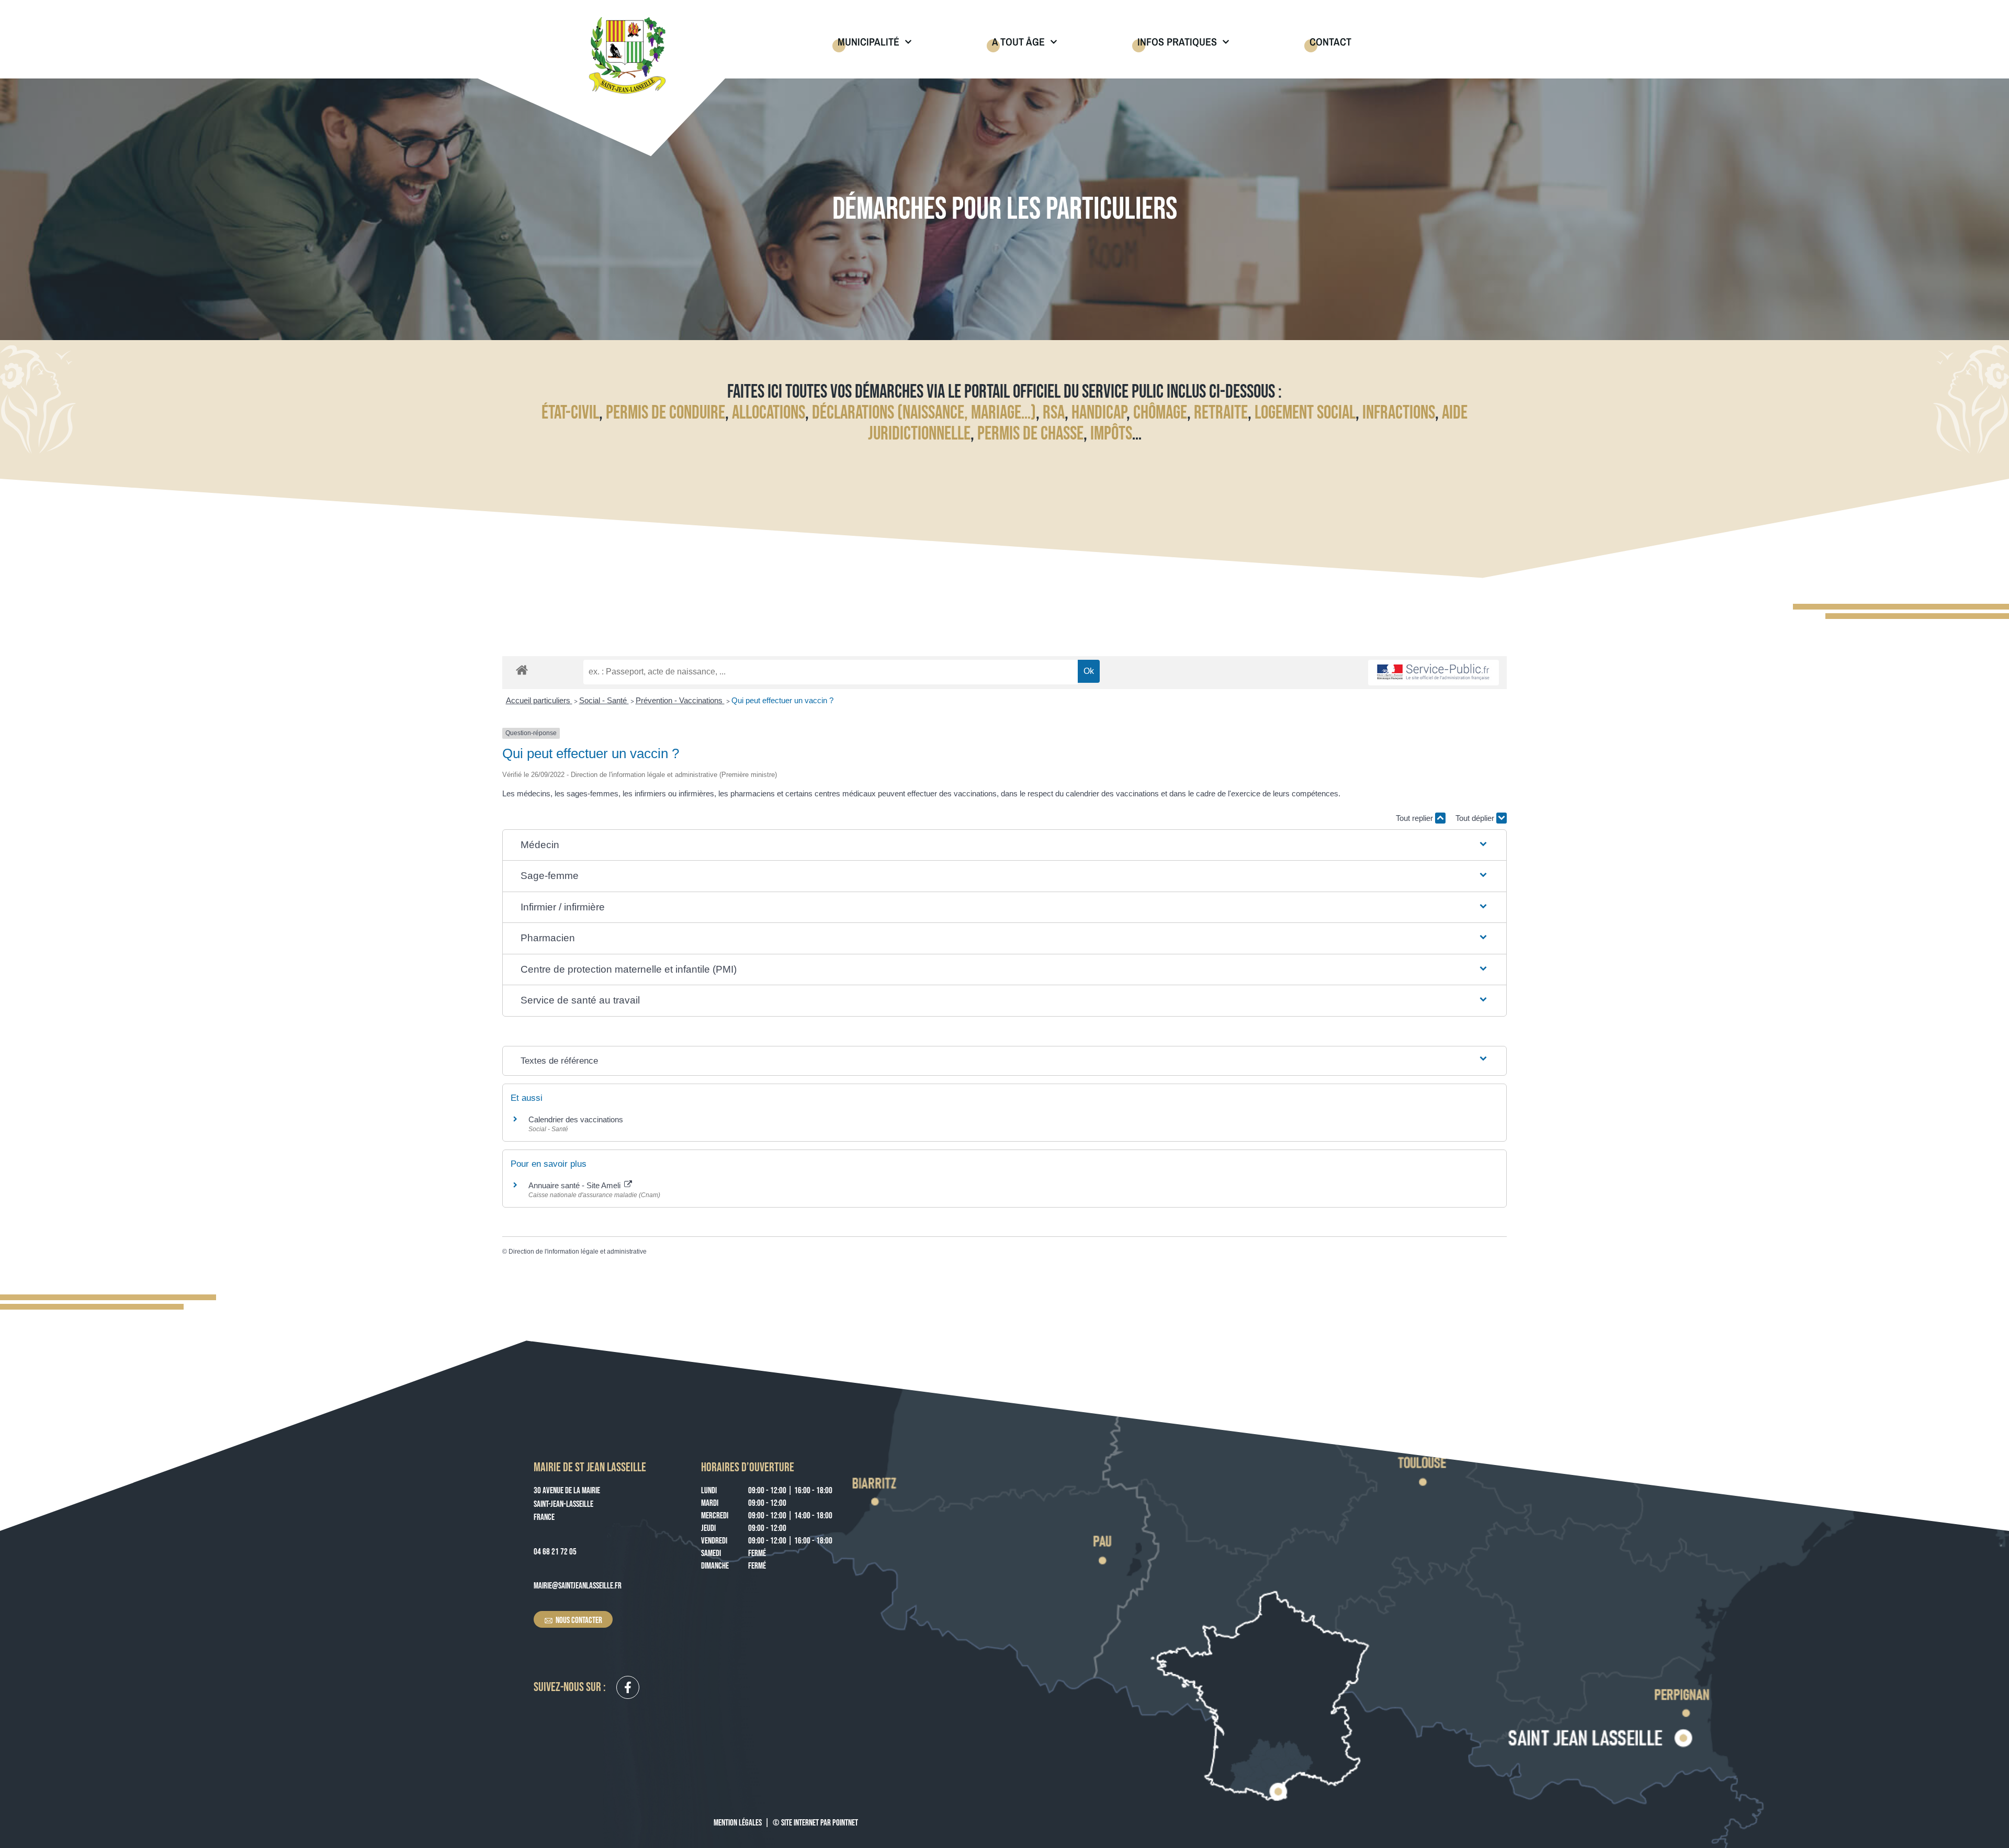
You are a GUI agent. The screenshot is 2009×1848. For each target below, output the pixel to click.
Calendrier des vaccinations (576, 1119)
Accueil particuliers (539, 700)
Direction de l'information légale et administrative (578, 1252)
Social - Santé (604, 700)
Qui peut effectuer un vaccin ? (782, 700)
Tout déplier (1476, 818)
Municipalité (868, 42)
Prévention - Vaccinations (680, 700)
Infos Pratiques (1177, 42)
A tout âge (1018, 42)
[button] (1004, 845)
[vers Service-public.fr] (1434, 673)
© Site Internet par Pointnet (815, 1823)
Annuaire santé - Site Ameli (575, 1185)
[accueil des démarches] (522, 669)
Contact (1330, 42)
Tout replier (1415, 818)
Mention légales (738, 1823)
